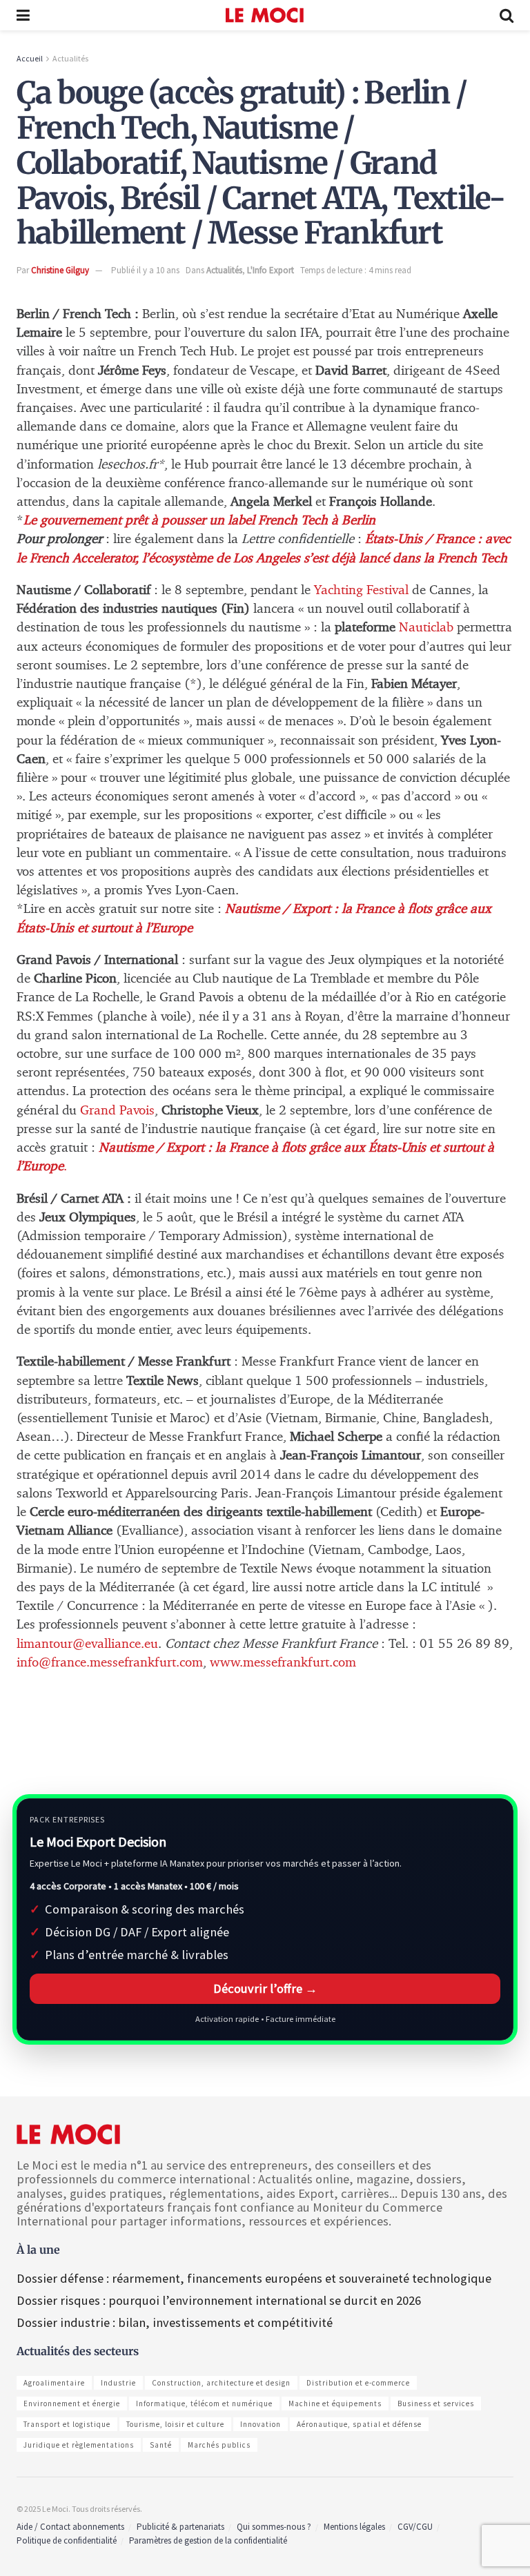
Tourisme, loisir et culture (175, 2424)
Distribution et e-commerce (358, 2383)
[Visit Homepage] (265, 15)
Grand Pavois (116, 1111)
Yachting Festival (361, 590)
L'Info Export (271, 270)
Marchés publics (219, 2445)
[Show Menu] (23, 15)
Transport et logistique (67, 2424)
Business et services (436, 2403)
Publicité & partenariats (180, 2527)
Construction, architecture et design (221, 2383)
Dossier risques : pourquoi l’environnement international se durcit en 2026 (219, 2300)
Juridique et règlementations (79, 2445)
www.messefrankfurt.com (283, 1663)
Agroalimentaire (54, 2383)
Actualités (70, 58)
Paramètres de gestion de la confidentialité (208, 2540)
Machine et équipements (335, 2403)
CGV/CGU (415, 2527)
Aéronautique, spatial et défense (359, 2424)
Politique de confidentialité (67, 2540)
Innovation (261, 2424)
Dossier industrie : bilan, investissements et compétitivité (175, 2322)
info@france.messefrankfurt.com (110, 1663)
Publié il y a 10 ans (145, 270)
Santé (161, 2445)
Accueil (30, 58)
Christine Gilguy (60, 270)
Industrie (118, 2383)
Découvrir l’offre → (265, 1988)
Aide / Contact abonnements (70, 2527)
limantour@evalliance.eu (87, 1644)
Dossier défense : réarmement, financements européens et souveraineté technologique (254, 2278)
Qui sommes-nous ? (274, 2527)
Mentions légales (354, 2527)
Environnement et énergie (72, 2403)
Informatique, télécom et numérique (204, 2403)
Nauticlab (426, 628)
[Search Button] (507, 15)
